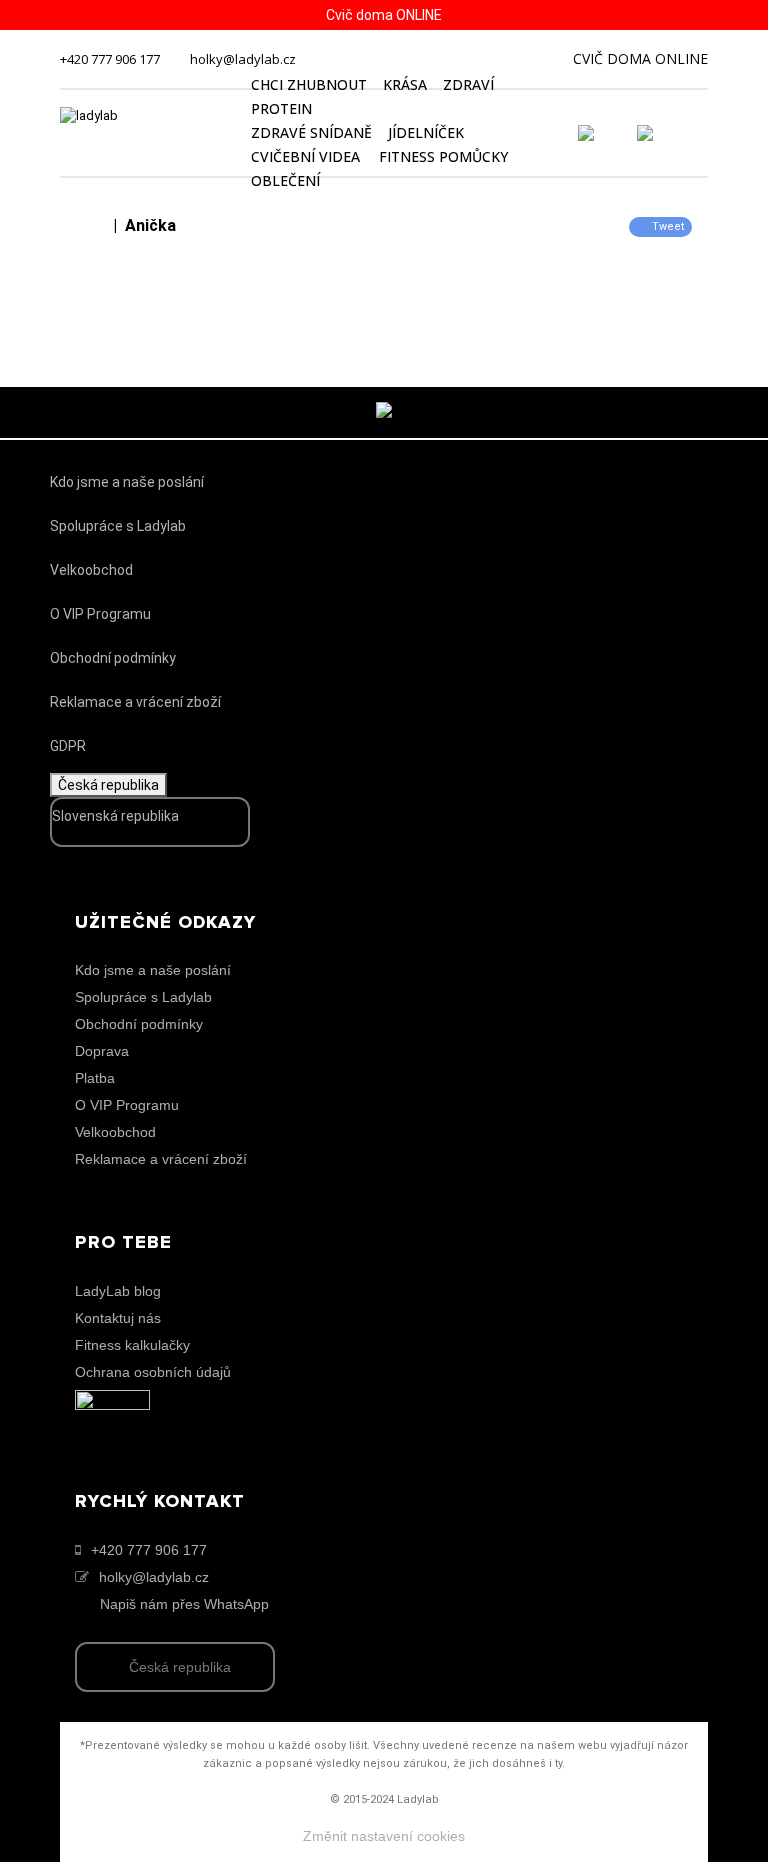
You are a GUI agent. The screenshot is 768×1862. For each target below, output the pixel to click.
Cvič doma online (640, 58)
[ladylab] (144, 133)
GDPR (68, 746)
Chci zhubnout (309, 84)
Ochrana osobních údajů (153, 1372)
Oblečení (285, 180)
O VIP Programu (100, 614)
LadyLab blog (118, 1291)
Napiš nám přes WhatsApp (184, 1604)
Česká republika (108, 785)
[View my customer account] (610, 133)
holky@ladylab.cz (243, 59)
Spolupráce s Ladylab (118, 526)
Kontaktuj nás (118, 1318)
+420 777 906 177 (110, 59)
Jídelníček (426, 132)
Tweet (668, 226)
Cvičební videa (305, 156)
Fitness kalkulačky (132, 1345)
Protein (281, 108)
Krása (405, 84)
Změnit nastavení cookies (384, 1836)
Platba (95, 1078)
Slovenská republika (115, 816)
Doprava (102, 1051)
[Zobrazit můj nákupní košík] (702, 131)
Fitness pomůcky (443, 156)
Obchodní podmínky (113, 658)
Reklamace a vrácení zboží (135, 702)
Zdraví (468, 84)
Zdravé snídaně (311, 132)
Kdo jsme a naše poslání (127, 482)
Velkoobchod (91, 570)
